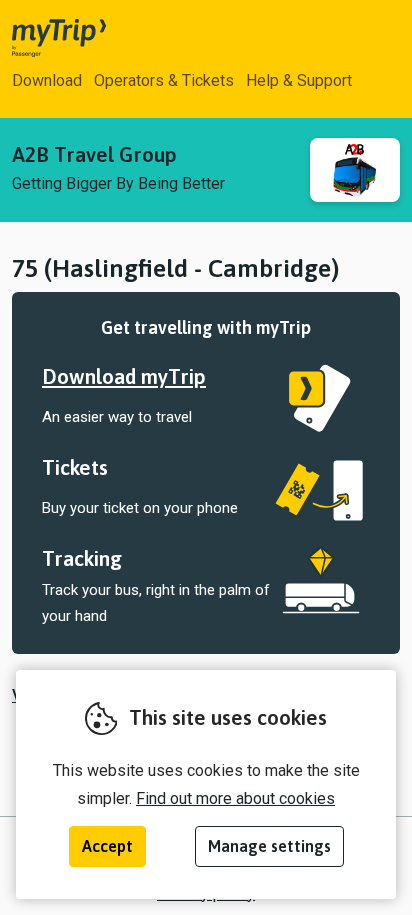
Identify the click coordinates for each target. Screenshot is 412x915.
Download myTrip (124, 376)
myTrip (42, 38)
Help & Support (299, 80)
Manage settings (269, 846)
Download (47, 80)
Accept (107, 846)
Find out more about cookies (235, 798)
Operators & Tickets (164, 80)
